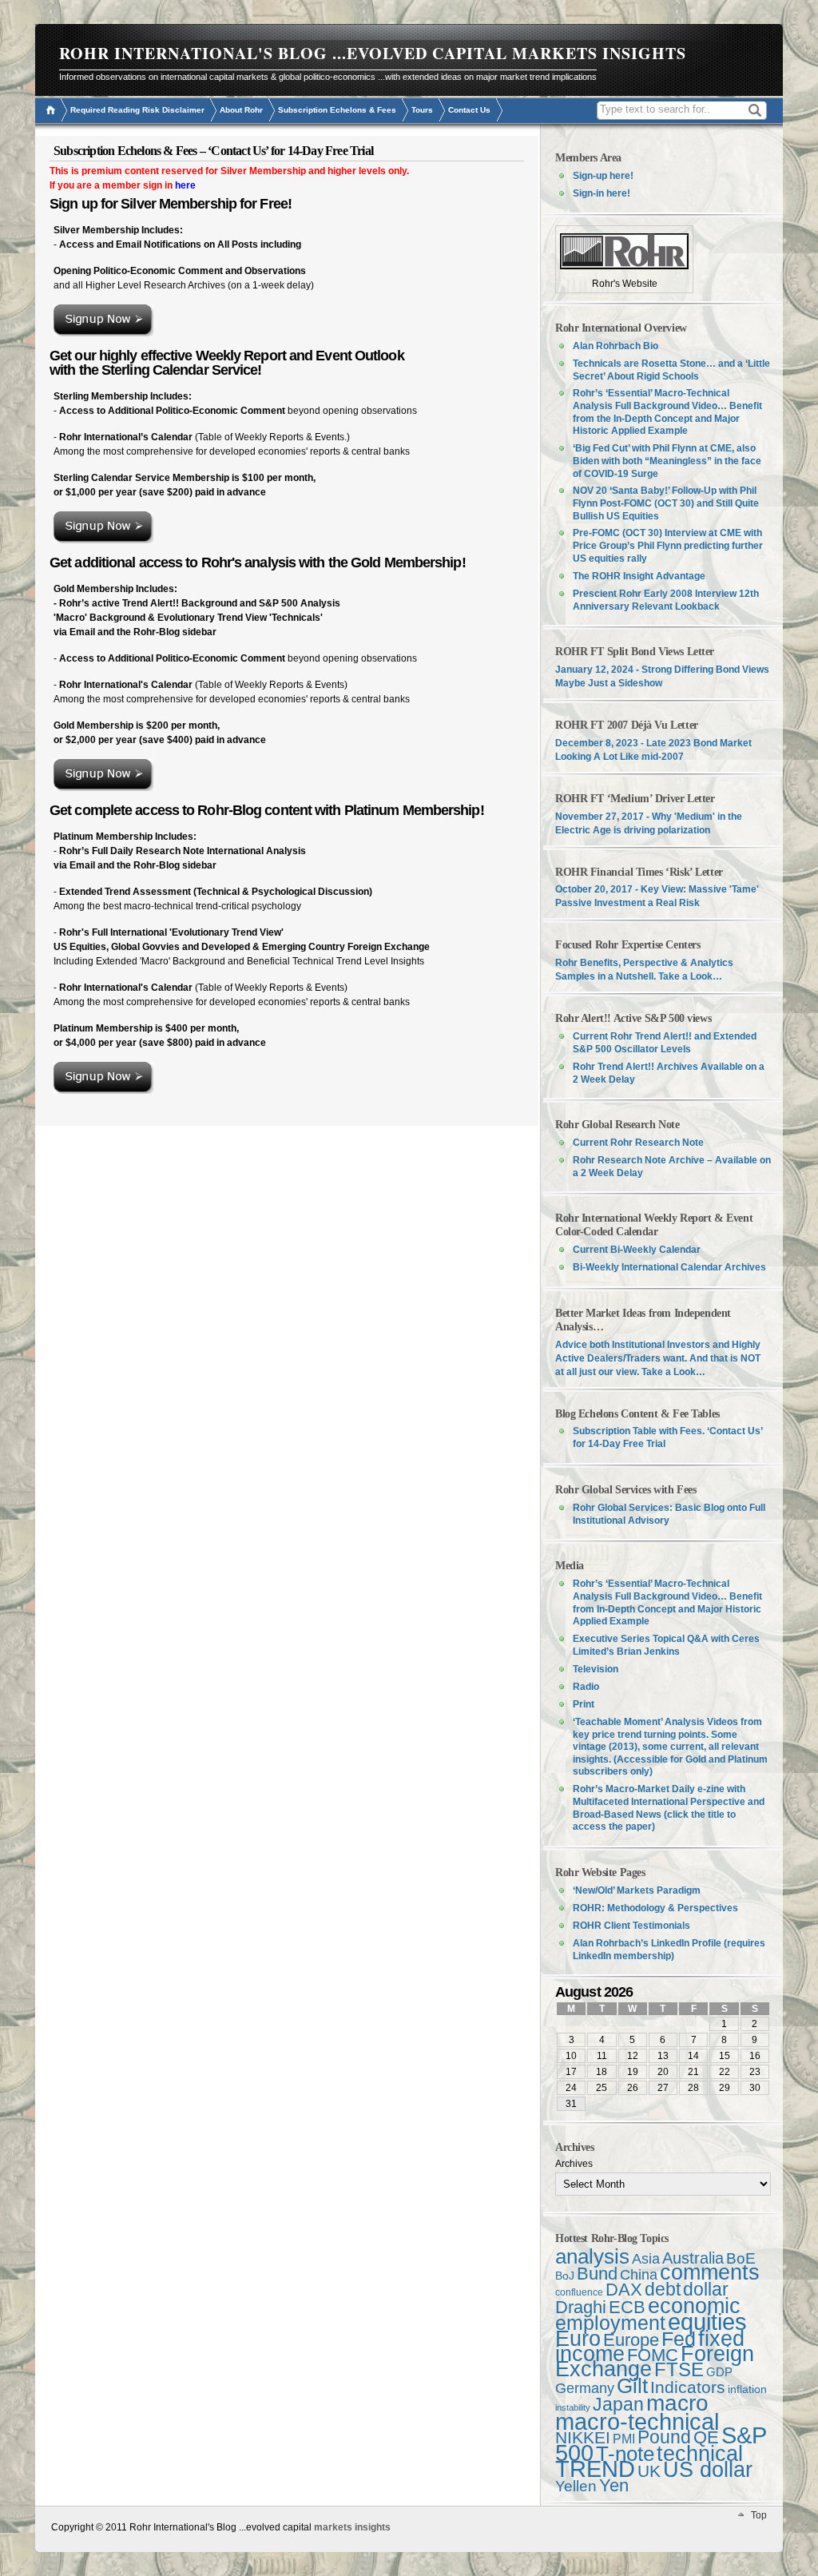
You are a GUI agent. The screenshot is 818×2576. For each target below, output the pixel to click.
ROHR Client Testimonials (631, 1926)
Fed (679, 2339)
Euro (578, 2338)
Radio (586, 1687)
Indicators (688, 2387)
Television (596, 1669)
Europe (631, 2340)
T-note (625, 2454)
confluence (579, 2292)
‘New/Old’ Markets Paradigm (637, 1890)
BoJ (565, 2276)
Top (759, 2515)
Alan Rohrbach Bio (615, 346)
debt (663, 2289)
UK (649, 2471)
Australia (693, 2258)
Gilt (632, 2386)
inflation (747, 2389)
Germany (585, 2388)
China (639, 2275)
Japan (618, 2404)
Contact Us (469, 110)
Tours (422, 110)
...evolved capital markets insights (509, 53)
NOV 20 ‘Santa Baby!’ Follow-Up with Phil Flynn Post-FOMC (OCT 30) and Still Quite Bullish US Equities (666, 503)
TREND (595, 2469)
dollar (706, 2289)
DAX (624, 2290)
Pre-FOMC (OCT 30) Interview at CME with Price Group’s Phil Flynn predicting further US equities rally (668, 546)
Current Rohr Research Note (638, 1143)
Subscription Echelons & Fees (337, 110)
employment (610, 2323)
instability (573, 2407)
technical (700, 2453)
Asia (646, 2258)
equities (707, 2322)
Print (584, 1704)
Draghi (581, 2307)
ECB (627, 2307)
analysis (592, 2256)
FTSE (679, 2369)
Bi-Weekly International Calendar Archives (669, 1267)
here (185, 185)
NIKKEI (583, 2437)
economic (694, 2306)
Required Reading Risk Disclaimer (137, 110)
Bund (597, 2274)
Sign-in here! (602, 193)
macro (677, 2403)
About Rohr (241, 110)
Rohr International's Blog (193, 53)
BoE (741, 2258)
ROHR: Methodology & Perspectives (655, 1908)
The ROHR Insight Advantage (639, 576)
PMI (624, 2439)
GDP (719, 2372)
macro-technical (637, 2421)
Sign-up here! (603, 176)
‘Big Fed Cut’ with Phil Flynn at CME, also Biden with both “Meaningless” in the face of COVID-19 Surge (667, 461)
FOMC (653, 2355)
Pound (664, 2437)
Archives (574, 2164)
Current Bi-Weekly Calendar (637, 1250)
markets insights (352, 2527)
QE (706, 2437)
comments (710, 2272)
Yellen (576, 2486)
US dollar (708, 2470)
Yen (614, 2485)
